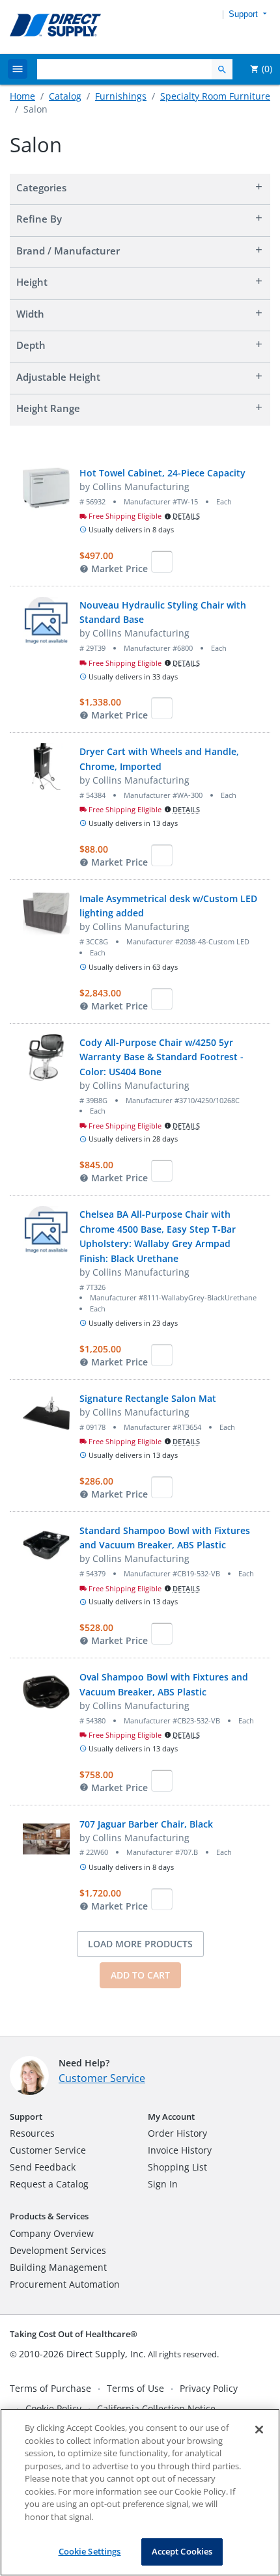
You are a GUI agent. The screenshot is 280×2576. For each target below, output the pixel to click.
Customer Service (102, 2078)
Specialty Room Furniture (215, 96)
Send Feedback (43, 2167)
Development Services (58, 2250)
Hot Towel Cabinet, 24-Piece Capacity (162, 473)
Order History (177, 2133)
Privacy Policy (209, 2388)
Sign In (163, 2184)
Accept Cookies (182, 2551)
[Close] (259, 2430)
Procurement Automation (65, 2284)
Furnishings (121, 96)
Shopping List (177, 2167)
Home (22, 96)
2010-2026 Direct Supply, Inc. (82, 2354)
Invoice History (180, 2150)
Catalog (65, 96)
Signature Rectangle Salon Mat (148, 1398)
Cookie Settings (90, 2551)
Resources (32, 2133)
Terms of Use (135, 2388)
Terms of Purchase (50, 2388)
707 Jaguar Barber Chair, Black (146, 1824)
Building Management (58, 2267)
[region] (140, 2492)
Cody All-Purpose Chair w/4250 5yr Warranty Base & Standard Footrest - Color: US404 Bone (161, 1057)
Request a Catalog (49, 2184)
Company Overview (52, 2233)
